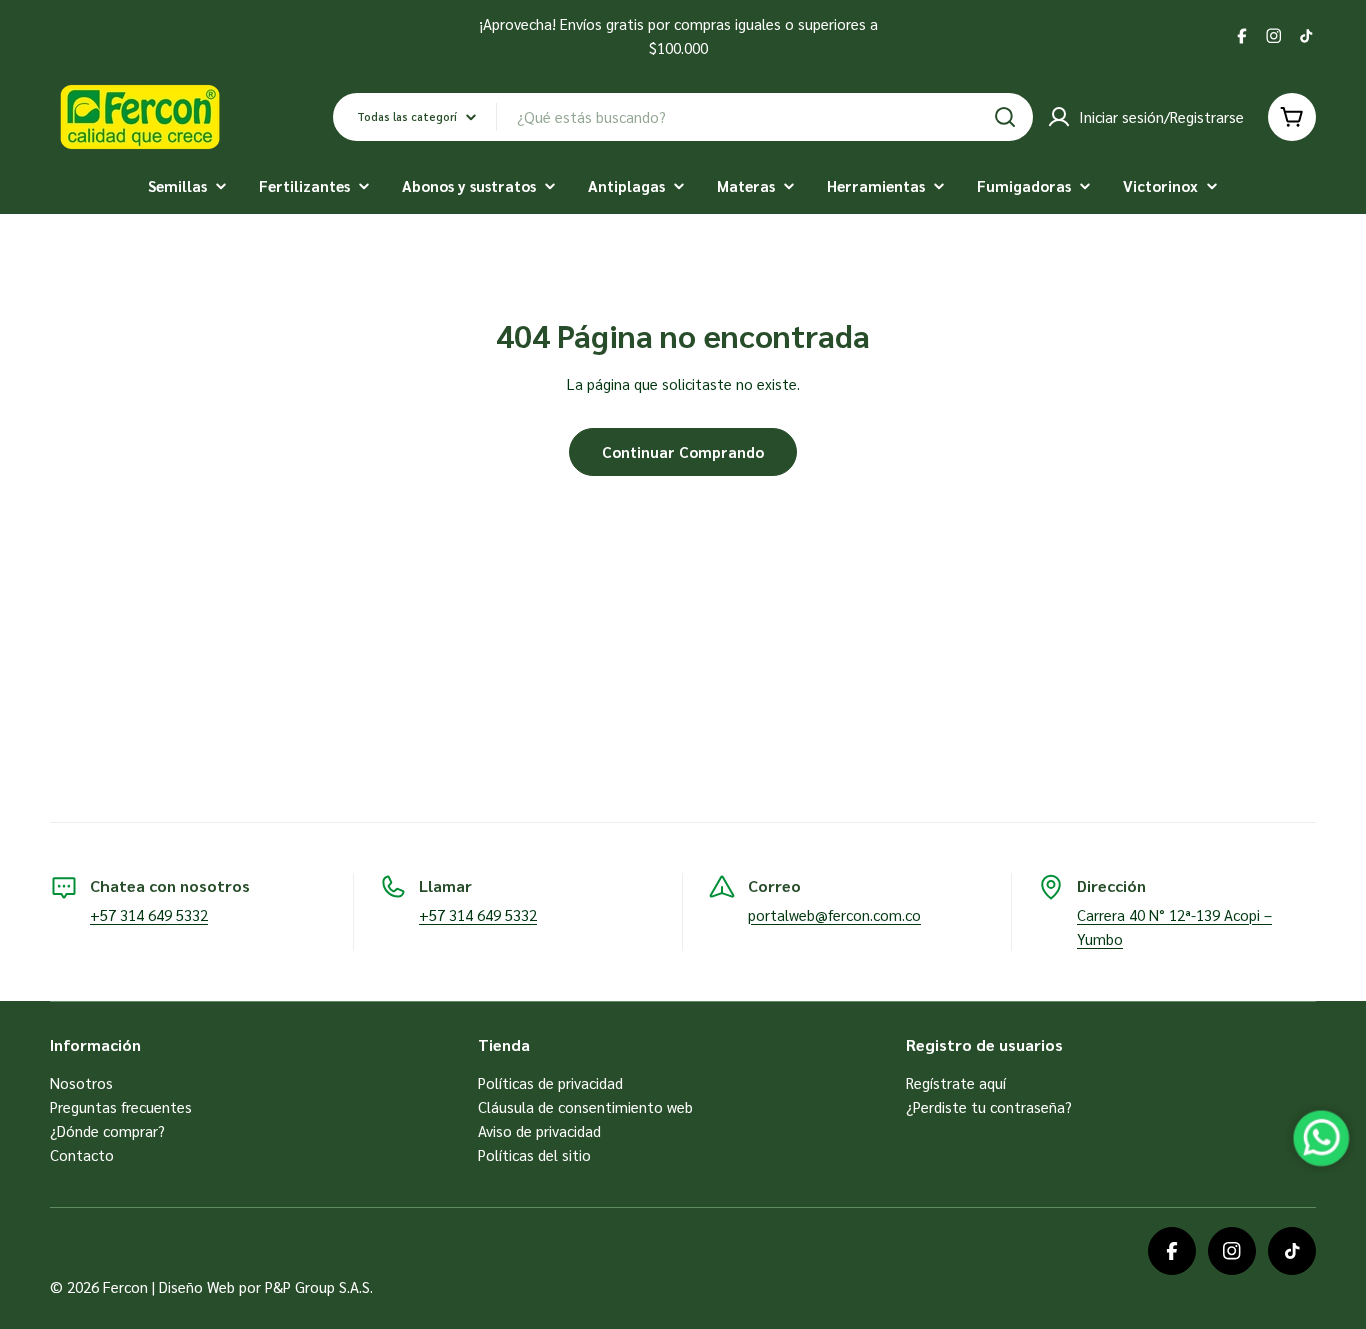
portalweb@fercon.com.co (834, 914)
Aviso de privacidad (539, 1130)
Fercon (125, 1286)
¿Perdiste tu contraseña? (989, 1106)
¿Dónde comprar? (107, 1130)
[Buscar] (1005, 117)
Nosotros (81, 1082)
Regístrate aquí (956, 1082)
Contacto (82, 1154)
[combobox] (683, 117)
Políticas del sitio (534, 1154)
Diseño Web (197, 1286)
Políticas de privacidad (550, 1082)
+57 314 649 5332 (149, 914)
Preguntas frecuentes (121, 1106)
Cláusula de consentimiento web (585, 1106)
